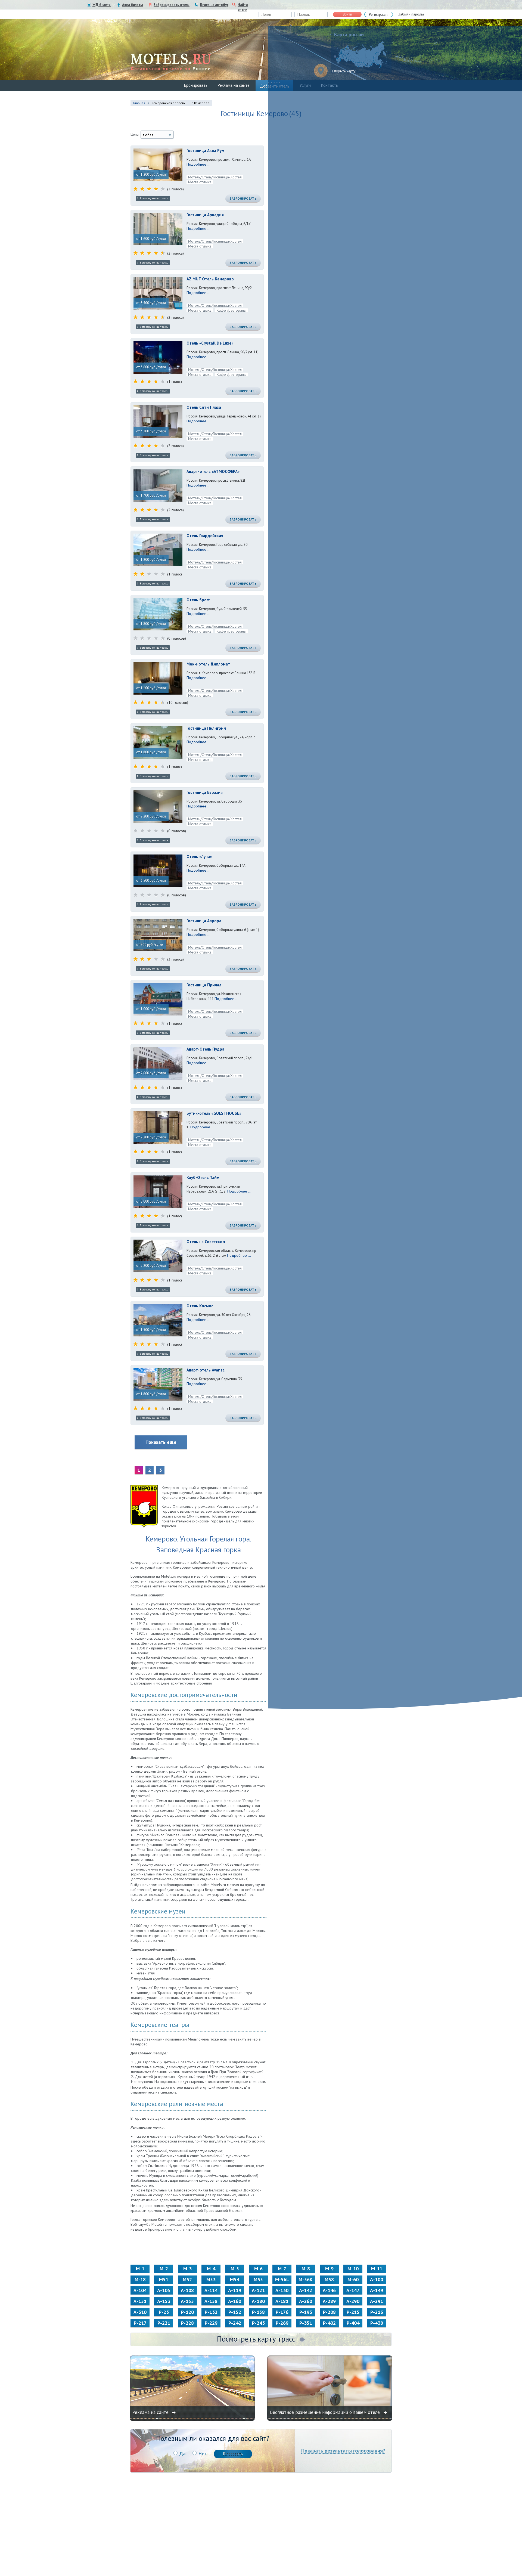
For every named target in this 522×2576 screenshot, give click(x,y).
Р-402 (329, 2323)
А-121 (258, 2290)
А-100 (377, 2279)
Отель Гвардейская (205, 536)
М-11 (377, 2269)
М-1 (140, 2269)
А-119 (235, 2290)
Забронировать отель (172, 5)
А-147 (353, 2290)
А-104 (140, 2290)
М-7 (282, 2269)
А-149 (377, 2290)
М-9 (329, 2269)
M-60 (353, 2279)
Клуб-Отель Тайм (203, 1177)
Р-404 (353, 2323)
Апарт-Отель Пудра (205, 1049)
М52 (187, 2279)
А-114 (211, 2290)
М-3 (187, 2269)
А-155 (187, 2301)
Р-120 (187, 2312)
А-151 (140, 2301)
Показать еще (161, 1442)
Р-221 (164, 2323)
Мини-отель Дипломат (208, 664)
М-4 (211, 2269)
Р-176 (282, 2312)
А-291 (377, 2301)
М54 (235, 2279)
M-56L (282, 2279)
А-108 (187, 2290)
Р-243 (258, 2323)
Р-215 (353, 2312)
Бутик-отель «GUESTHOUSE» (214, 1113)
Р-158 (258, 2312)
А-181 (282, 2301)
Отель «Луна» (199, 857)
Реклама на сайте (234, 85)
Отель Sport (198, 600)
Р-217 (140, 2323)
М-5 (235, 2269)
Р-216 (377, 2312)
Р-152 (235, 2312)
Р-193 (306, 2312)
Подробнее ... (198, 164)
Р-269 (282, 2323)
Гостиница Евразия (205, 792)
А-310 (140, 2312)
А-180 (258, 2301)
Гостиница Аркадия (205, 215)
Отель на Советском (206, 1242)
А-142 (306, 2290)
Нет (203, 2453)
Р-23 (164, 2312)
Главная (139, 103)
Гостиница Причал (204, 985)
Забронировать (243, 198)
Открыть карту (344, 71)
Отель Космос (200, 1306)
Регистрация (379, 15)
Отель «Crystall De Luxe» (210, 343)
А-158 (211, 2301)
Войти (347, 14)
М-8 (306, 2269)
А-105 (164, 2290)
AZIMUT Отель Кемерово (210, 279)
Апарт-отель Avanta (206, 1370)
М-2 (164, 2269)
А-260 (306, 2301)
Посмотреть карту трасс (256, 2339)
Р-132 (211, 2312)
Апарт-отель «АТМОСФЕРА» (213, 471)
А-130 (282, 2290)
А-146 (329, 2290)
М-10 (353, 2269)
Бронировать (196, 85)
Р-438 (377, 2323)
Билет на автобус (214, 5)
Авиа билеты (132, 5)
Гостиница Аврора (204, 921)
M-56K (306, 2279)
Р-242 (235, 2323)
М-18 (140, 2279)
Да (182, 2453)
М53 (211, 2279)
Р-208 (329, 2312)
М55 (258, 2279)
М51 (164, 2279)
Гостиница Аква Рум (205, 151)
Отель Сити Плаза (204, 407)
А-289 (329, 2301)
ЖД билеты (102, 5)
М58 (329, 2279)
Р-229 (211, 2323)
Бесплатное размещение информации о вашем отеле (326, 2412)
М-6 (258, 2269)
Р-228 (187, 2323)
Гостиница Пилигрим (206, 728)
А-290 (353, 2301)
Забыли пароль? (411, 14)
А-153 (164, 2301)
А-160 (235, 2301)
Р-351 (306, 2323)
